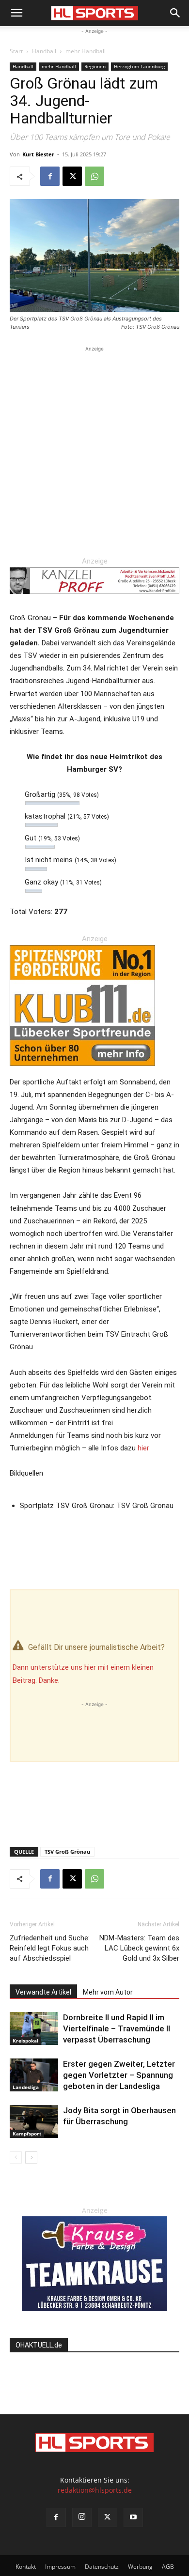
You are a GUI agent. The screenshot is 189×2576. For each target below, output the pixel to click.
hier (143, 1448)
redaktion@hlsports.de (95, 2490)
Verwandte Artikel (43, 1992)
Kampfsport (27, 2134)
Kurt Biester (38, 154)
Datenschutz (102, 2567)
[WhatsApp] (94, 176)
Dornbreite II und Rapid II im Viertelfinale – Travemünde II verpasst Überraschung (117, 2028)
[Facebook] (50, 176)
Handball (44, 51)
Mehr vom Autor (108, 1992)
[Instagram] (82, 2517)
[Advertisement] (94, 448)
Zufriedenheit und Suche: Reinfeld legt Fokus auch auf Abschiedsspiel (50, 1948)
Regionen (95, 66)
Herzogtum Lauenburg (139, 66)
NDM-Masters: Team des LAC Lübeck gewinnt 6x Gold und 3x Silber (139, 1948)
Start (16, 51)
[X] (72, 176)
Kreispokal (25, 2041)
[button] (16, 13)
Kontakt (26, 2567)
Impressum (60, 2567)
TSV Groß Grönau (67, 1852)
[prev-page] (16, 2157)
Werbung (140, 2567)
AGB (168, 2567)
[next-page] (31, 2157)
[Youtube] (133, 2517)
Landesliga (26, 2087)
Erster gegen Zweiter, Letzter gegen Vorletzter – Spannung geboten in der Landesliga (119, 2075)
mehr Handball (86, 51)
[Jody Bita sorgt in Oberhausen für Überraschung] (34, 2122)
